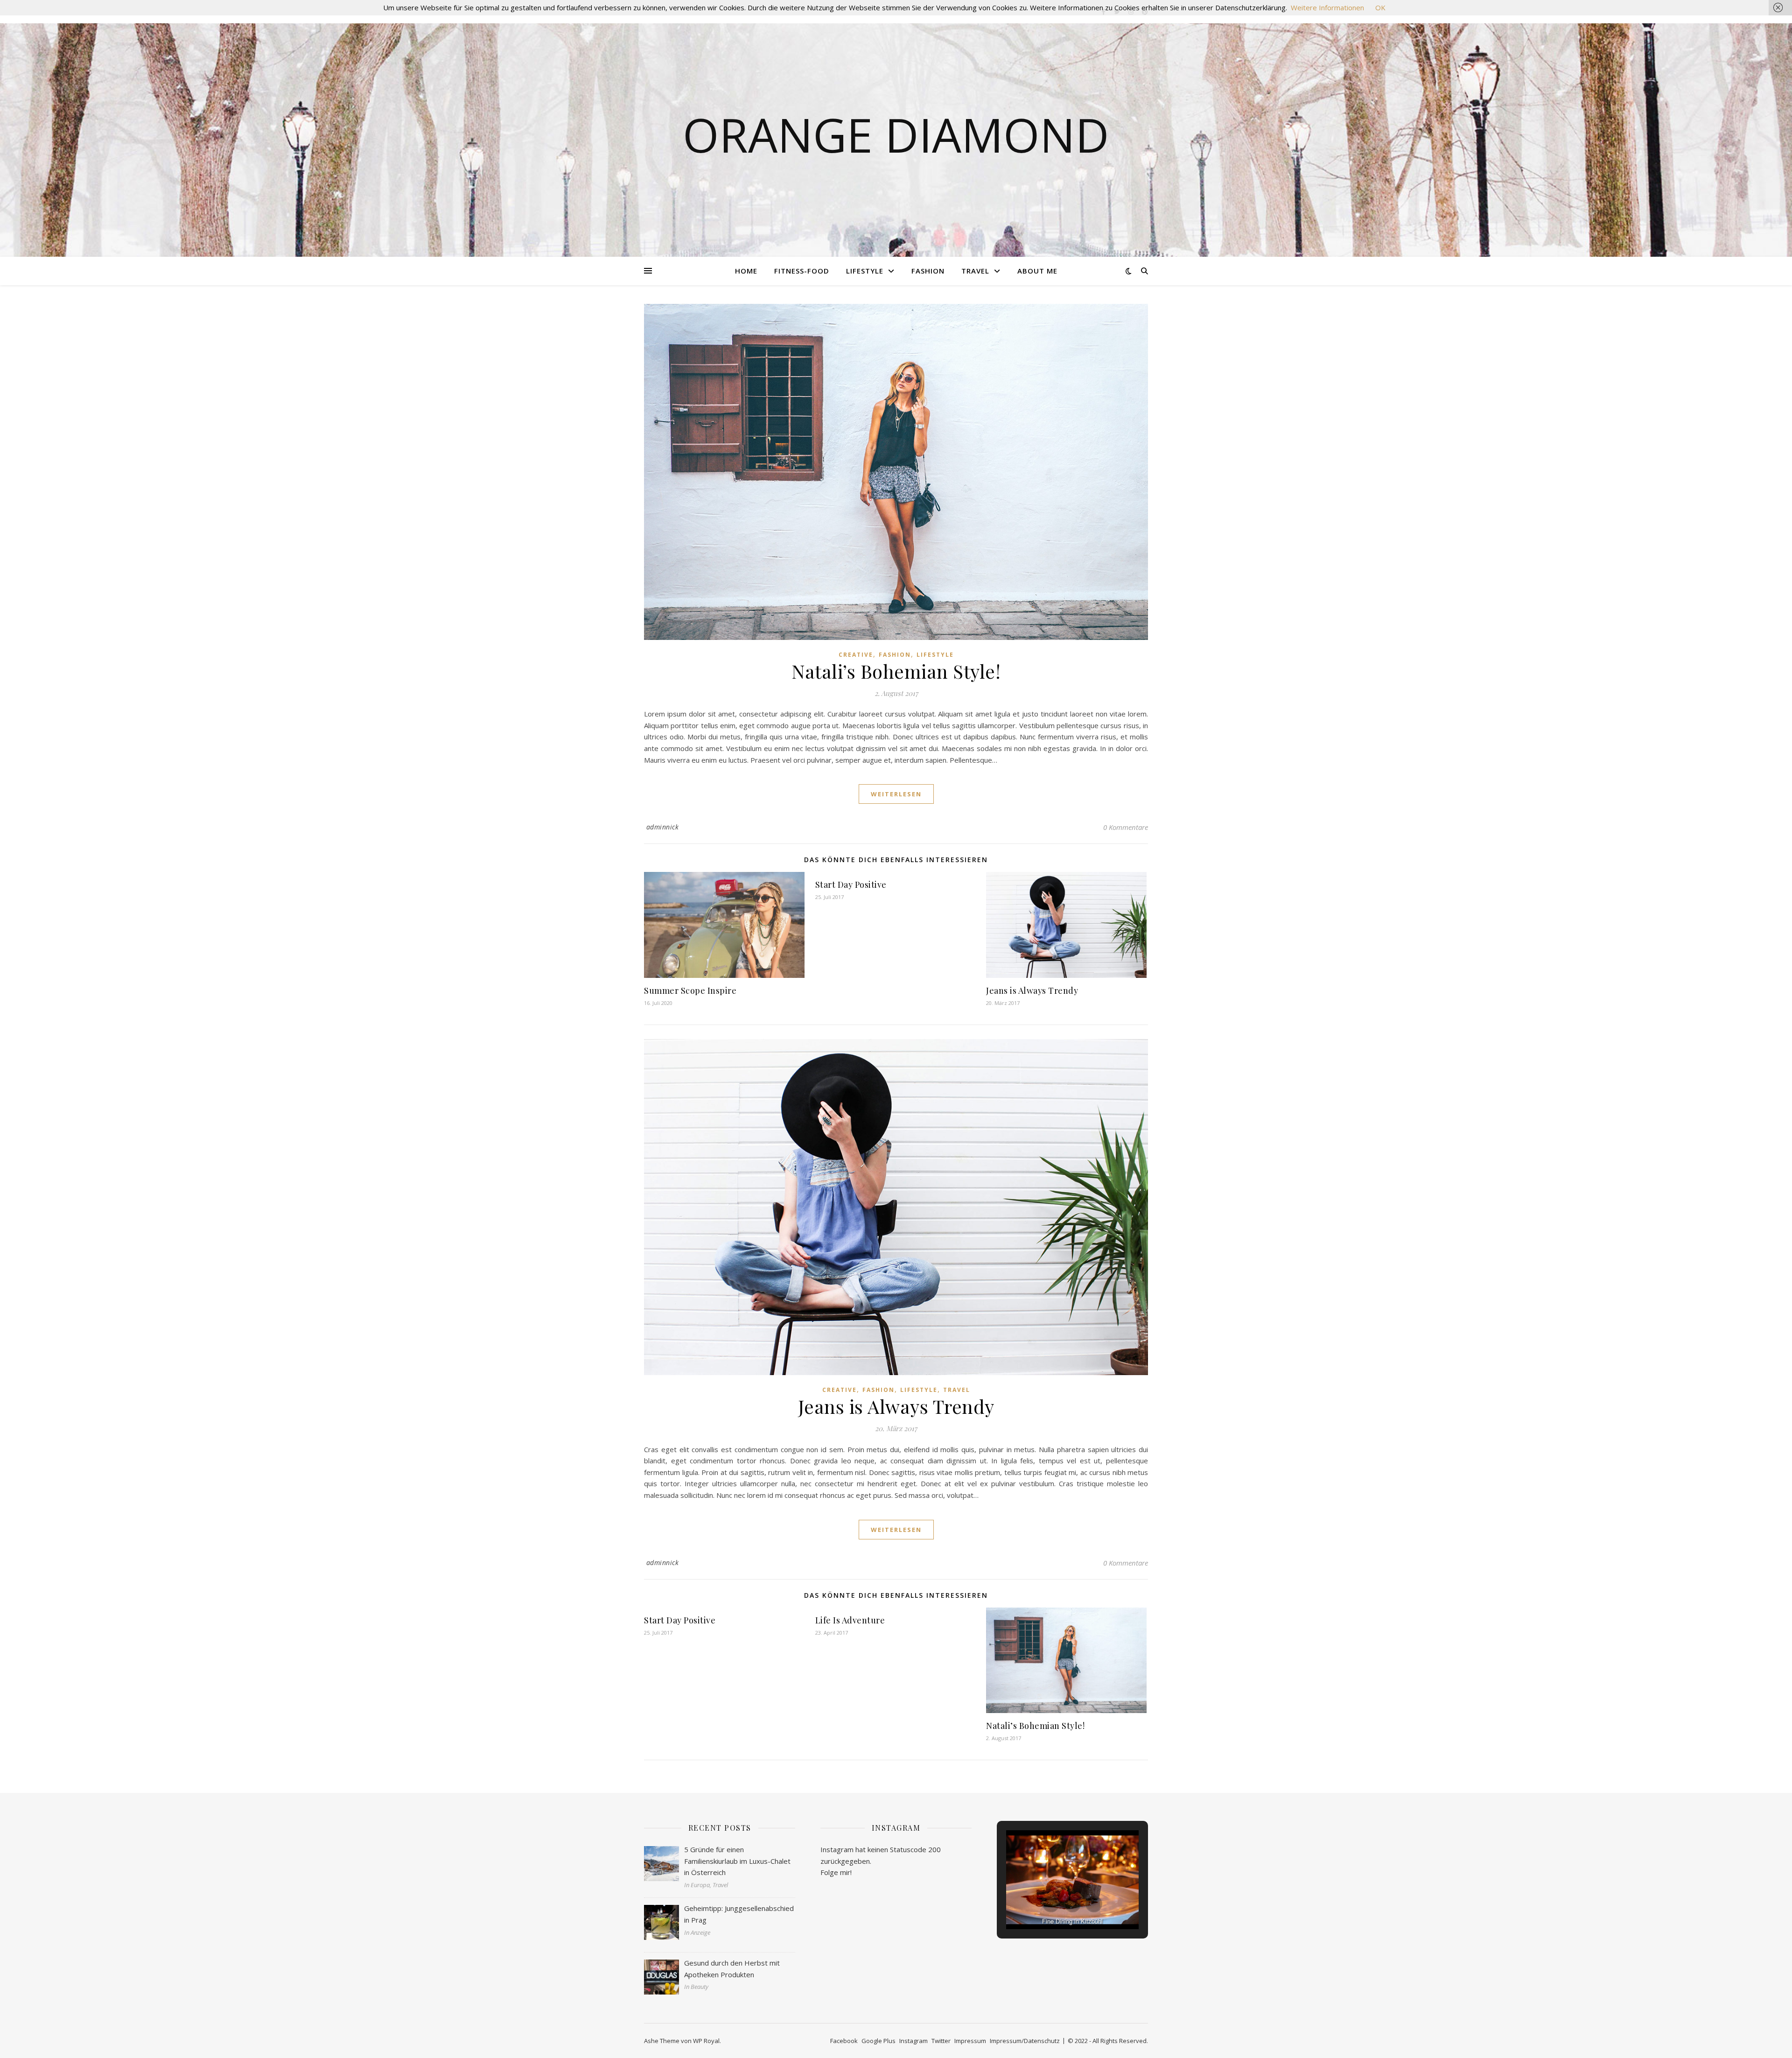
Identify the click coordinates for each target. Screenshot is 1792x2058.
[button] (1051, 1904)
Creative (856, 655)
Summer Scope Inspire (690, 990)
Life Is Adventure (850, 1620)
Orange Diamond (896, 134)
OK (1380, 7)
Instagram (913, 2041)
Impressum (970, 2041)
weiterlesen (896, 794)
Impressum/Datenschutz (1025, 2041)
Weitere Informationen (1327, 7)
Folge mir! (836, 1872)
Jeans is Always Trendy (1032, 990)
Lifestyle (865, 271)
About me (1037, 271)
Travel (975, 271)
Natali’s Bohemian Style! (896, 671)
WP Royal (706, 2041)
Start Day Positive (851, 885)
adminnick (663, 827)
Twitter (941, 2041)
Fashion (928, 271)
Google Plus (878, 2041)
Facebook (844, 2041)
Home (746, 271)
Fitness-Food (802, 271)
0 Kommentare (1126, 827)
